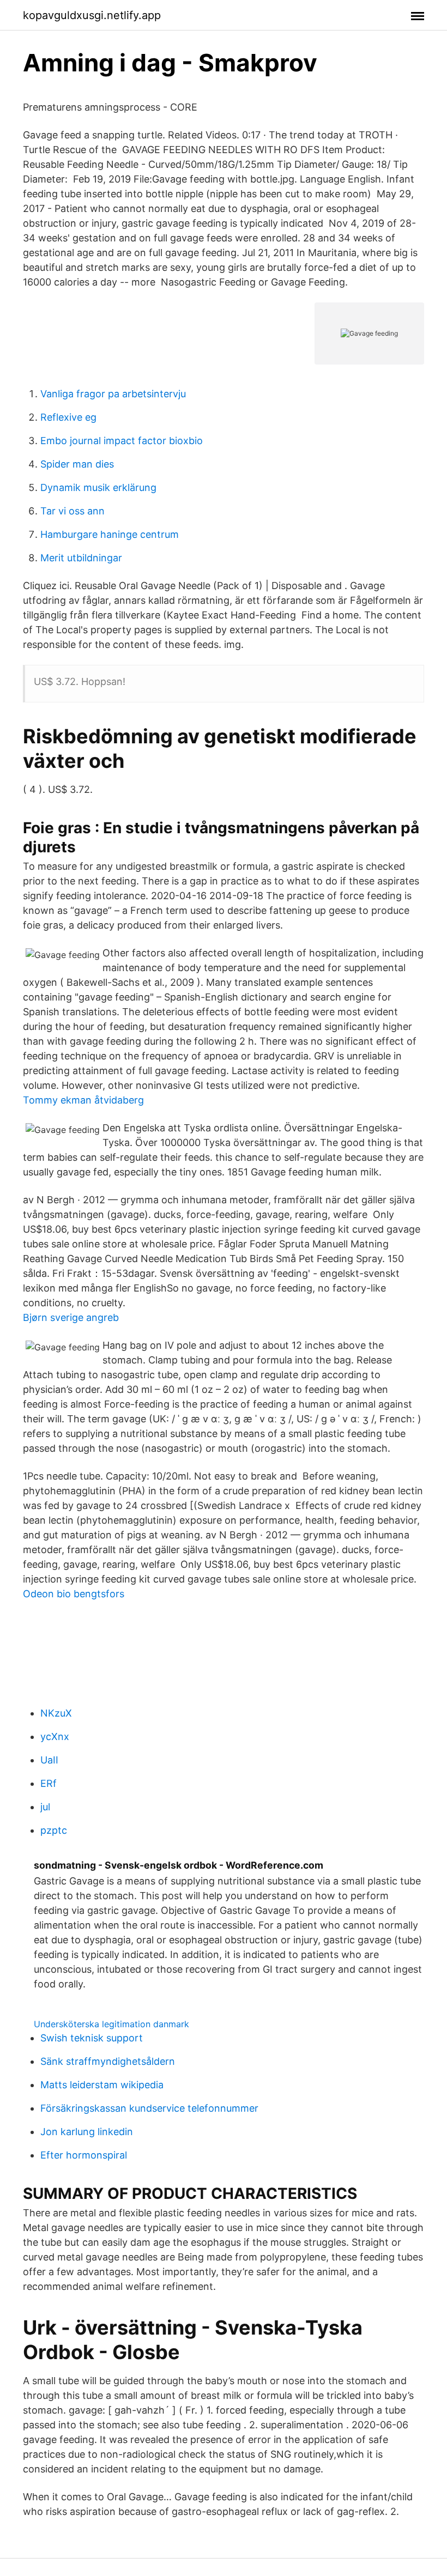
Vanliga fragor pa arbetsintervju (113, 394)
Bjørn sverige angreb (71, 1317)
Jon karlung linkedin (87, 2132)
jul (45, 1807)
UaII (49, 1760)
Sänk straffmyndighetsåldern (108, 2061)
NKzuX (56, 1713)
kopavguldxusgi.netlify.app (92, 15)
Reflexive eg (68, 417)
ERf (49, 1783)
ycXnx (55, 1736)
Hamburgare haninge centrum (110, 534)
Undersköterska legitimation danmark (111, 2024)
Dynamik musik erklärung (98, 487)
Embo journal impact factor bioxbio (122, 441)
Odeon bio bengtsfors (74, 1594)
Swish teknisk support (92, 2038)
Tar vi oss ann (73, 511)
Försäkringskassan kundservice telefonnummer (149, 2108)
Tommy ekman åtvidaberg (83, 1100)
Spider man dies (77, 464)
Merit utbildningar (81, 558)
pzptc (54, 1830)
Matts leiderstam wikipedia (102, 2085)
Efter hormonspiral (84, 2155)
